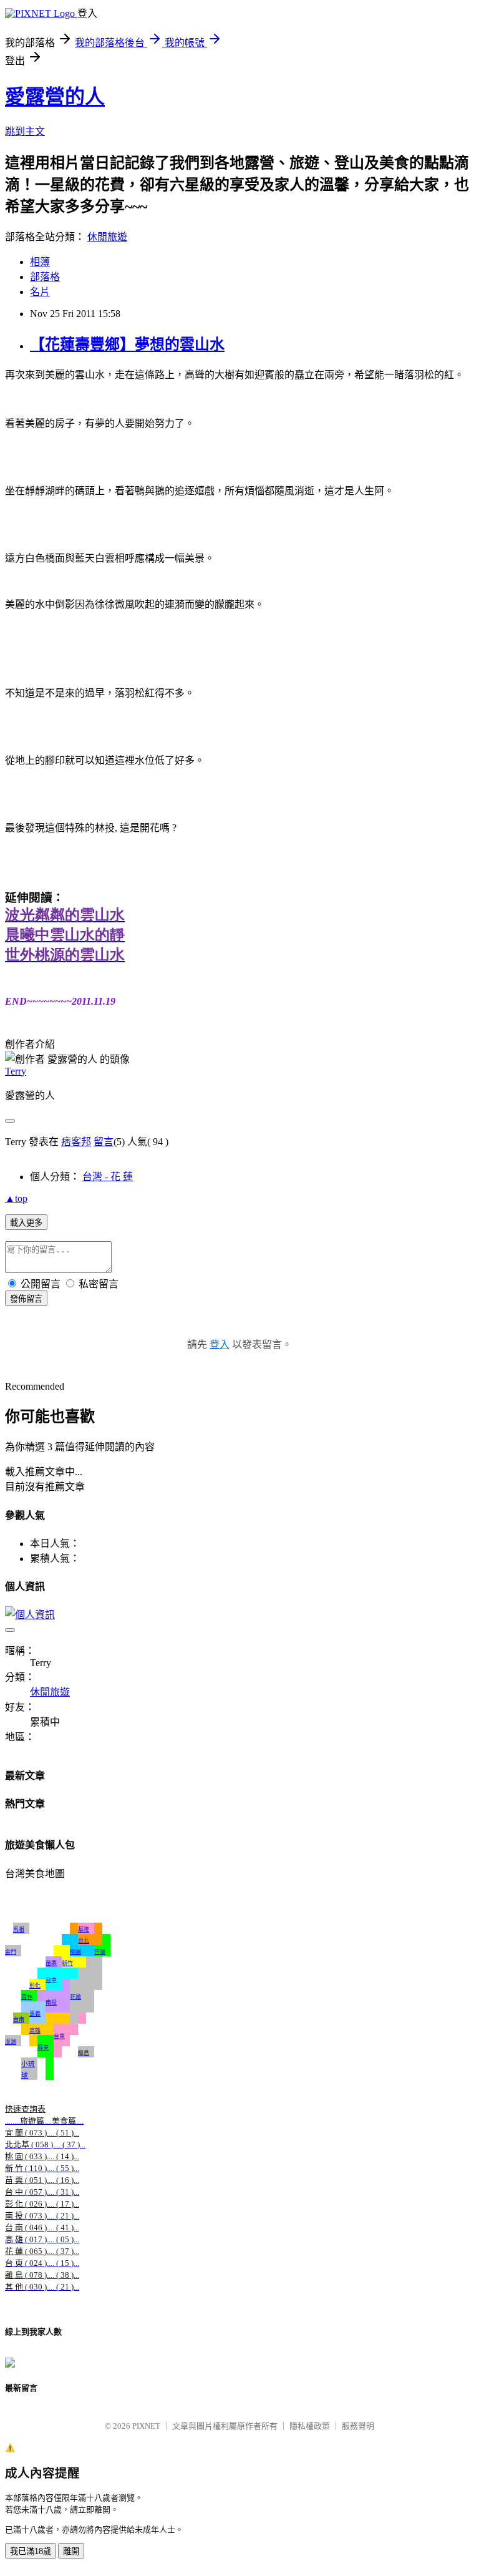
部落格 (45, 277)
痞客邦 (76, 1142)
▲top (16, 1198)
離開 (71, 2551)
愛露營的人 (55, 97)
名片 (40, 292)
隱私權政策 (310, 2426)
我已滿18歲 (31, 2551)
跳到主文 (25, 131)
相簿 (40, 262)
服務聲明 (358, 2426)
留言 (104, 1142)
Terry (16, 1071)
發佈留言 (26, 1299)
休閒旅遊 (107, 237)
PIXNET (146, 2426)
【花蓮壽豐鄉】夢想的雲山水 (127, 344)
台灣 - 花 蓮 (108, 1177)
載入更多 (26, 1223)
